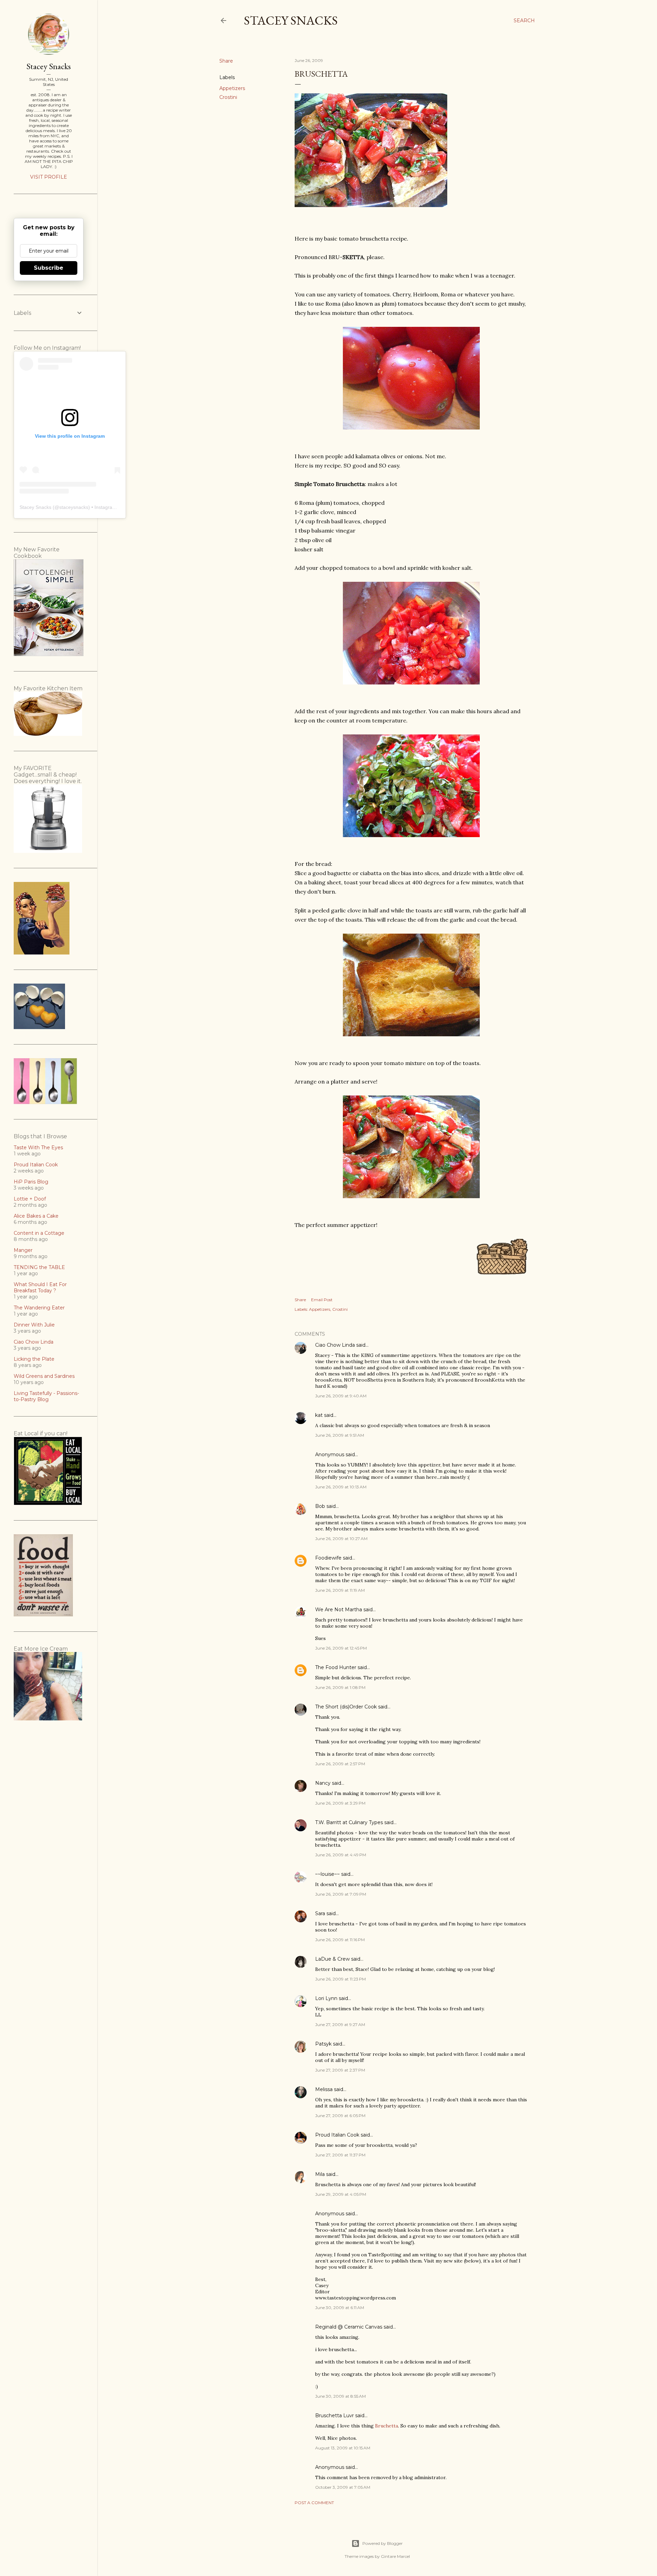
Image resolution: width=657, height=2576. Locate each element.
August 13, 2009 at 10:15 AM (343, 2448)
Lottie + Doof (30, 1199)
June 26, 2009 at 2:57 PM (340, 1764)
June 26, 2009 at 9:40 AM (341, 1396)
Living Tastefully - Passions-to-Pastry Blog (46, 1396)
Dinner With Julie (34, 1325)
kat (319, 1415)
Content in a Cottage (39, 1233)
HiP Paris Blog (31, 1182)
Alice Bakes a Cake (36, 1216)
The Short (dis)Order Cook (346, 1707)
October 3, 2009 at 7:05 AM (343, 2487)
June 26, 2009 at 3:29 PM (340, 1803)
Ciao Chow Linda (335, 1345)
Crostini (228, 97)
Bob (320, 1506)
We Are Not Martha (339, 1610)
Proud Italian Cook (337, 2135)
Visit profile (49, 177)
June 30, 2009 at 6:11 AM (340, 2308)
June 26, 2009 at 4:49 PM (341, 1855)
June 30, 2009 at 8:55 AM (340, 2396)
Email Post (322, 1300)
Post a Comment (314, 2503)
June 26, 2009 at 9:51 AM (340, 1435)
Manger (23, 1250)
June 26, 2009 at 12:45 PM (341, 1648)
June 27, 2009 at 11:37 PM (340, 2155)
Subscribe (49, 268)
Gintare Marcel (395, 2556)
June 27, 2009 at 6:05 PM (340, 2116)
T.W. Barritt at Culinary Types (349, 1822)
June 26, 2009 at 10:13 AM (341, 1487)
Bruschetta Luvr (334, 2415)
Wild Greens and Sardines (44, 1376)
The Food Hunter (336, 1667)
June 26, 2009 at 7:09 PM (341, 1894)
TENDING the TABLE (39, 1267)
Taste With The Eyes (38, 1148)
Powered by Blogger (383, 2543)
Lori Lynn (326, 1998)
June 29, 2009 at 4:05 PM (341, 2194)
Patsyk (323, 2044)
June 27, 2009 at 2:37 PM (340, 2070)
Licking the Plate (34, 1359)
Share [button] (226, 61)
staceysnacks (74, 507)
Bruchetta (387, 2426)
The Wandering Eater (39, 1308)
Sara (320, 1913)
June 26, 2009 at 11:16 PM (340, 1940)
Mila (320, 2174)
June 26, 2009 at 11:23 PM (340, 1979)
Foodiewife (328, 1558)
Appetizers (232, 88)
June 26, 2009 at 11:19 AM (340, 1590)
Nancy (323, 1783)
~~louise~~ (327, 1874)
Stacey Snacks (291, 20)
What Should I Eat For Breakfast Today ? (40, 1287)
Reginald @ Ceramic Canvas (349, 2327)
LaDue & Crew (332, 1959)
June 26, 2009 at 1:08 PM (340, 1687)
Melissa (324, 2089)
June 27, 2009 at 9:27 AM (340, 2024)
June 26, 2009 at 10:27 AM (341, 1539)
